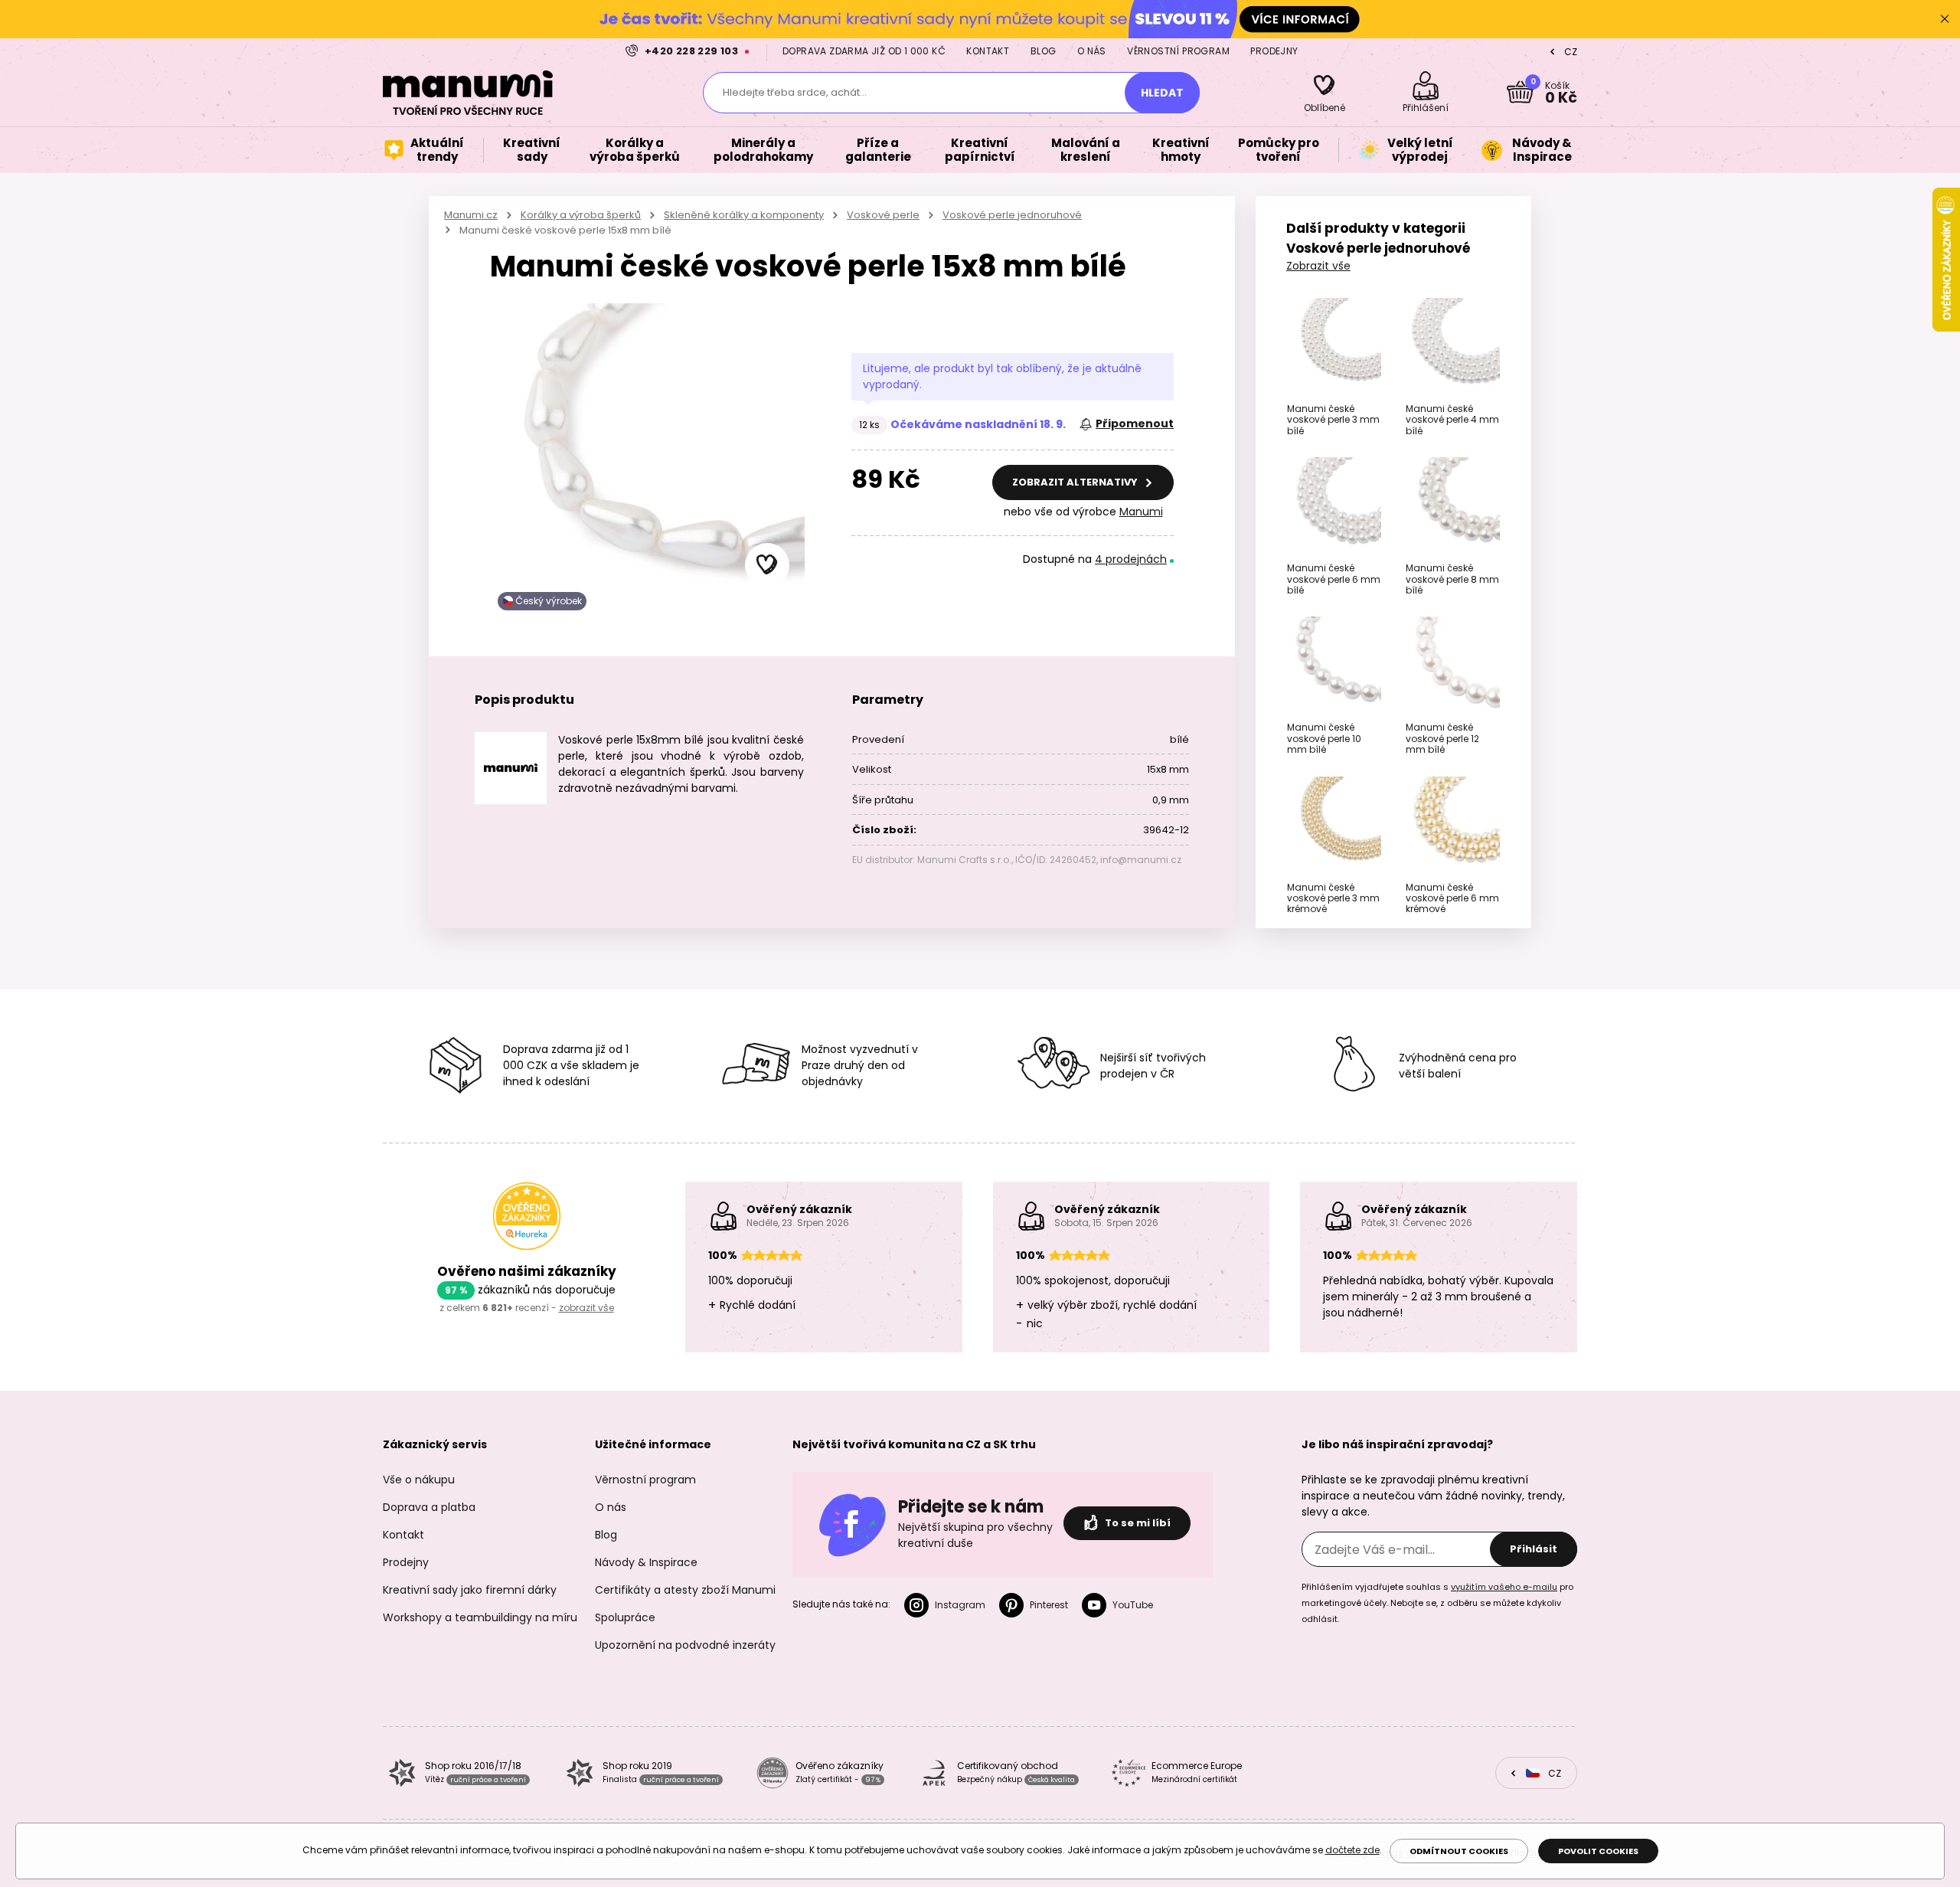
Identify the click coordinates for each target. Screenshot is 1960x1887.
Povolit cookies (1598, 1851)
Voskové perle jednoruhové (1012, 215)
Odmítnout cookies (1459, 1851)
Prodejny (1274, 51)
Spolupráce (625, 1617)
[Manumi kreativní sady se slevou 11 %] (980, 19)
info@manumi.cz (1141, 860)
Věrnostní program (1178, 51)
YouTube (1133, 1605)
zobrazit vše (586, 1308)
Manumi (1141, 512)
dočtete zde (1352, 1850)
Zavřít (1945, 19)
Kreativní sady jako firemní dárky (470, 1590)
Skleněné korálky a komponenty (744, 215)
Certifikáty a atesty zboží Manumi (685, 1590)
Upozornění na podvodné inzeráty (685, 1645)
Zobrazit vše (1318, 266)
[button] (767, 565)
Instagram (960, 1605)
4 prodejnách (1131, 559)
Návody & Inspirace (646, 1562)
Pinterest (1049, 1605)
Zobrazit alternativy (1076, 482)
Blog (1044, 51)
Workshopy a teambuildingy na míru (480, 1617)
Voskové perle (883, 215)
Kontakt (988, 51)
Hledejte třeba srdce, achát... (795, 92)
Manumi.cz (471, 215)
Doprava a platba (429, 1507)
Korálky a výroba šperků (581, 215)
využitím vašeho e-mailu (1504, 1587)
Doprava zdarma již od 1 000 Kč (864, 51)
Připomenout (1135, 424)
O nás (1092, 51)
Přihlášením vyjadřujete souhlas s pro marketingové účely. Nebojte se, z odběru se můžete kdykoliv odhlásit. (1437, 1603)
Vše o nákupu (419, 1480)
